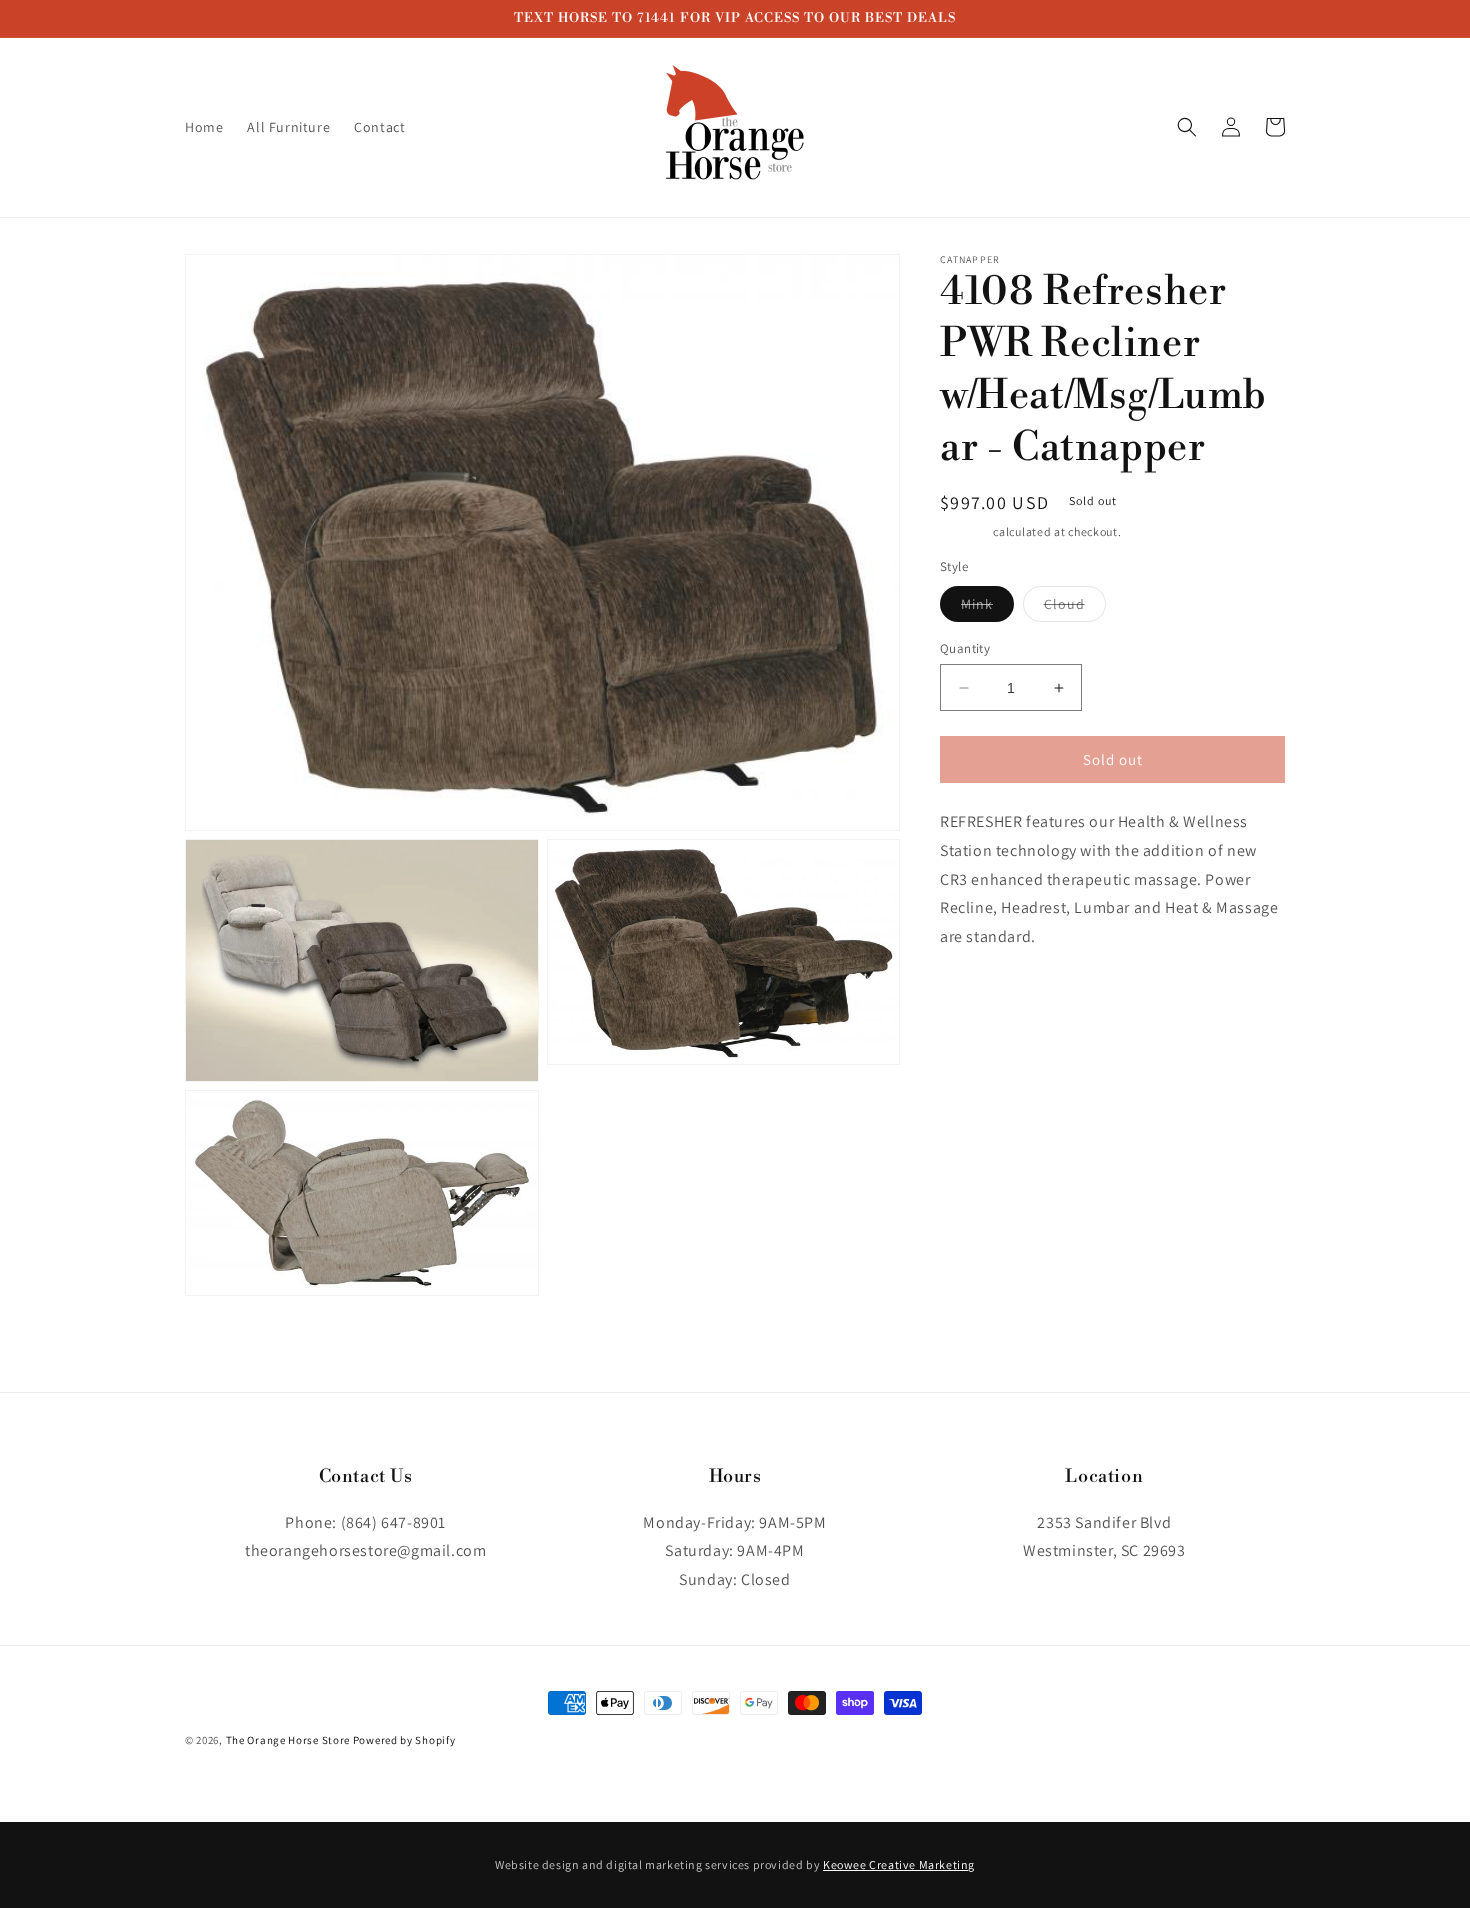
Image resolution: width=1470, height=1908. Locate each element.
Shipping (965, 531)
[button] (1187, 127)
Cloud (1075, 608)
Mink (987, 608)
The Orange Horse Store (288, 1740)
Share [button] (981, 999)
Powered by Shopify (404, 1740)
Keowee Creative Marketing (899, 1864)
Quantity (965, 648)
